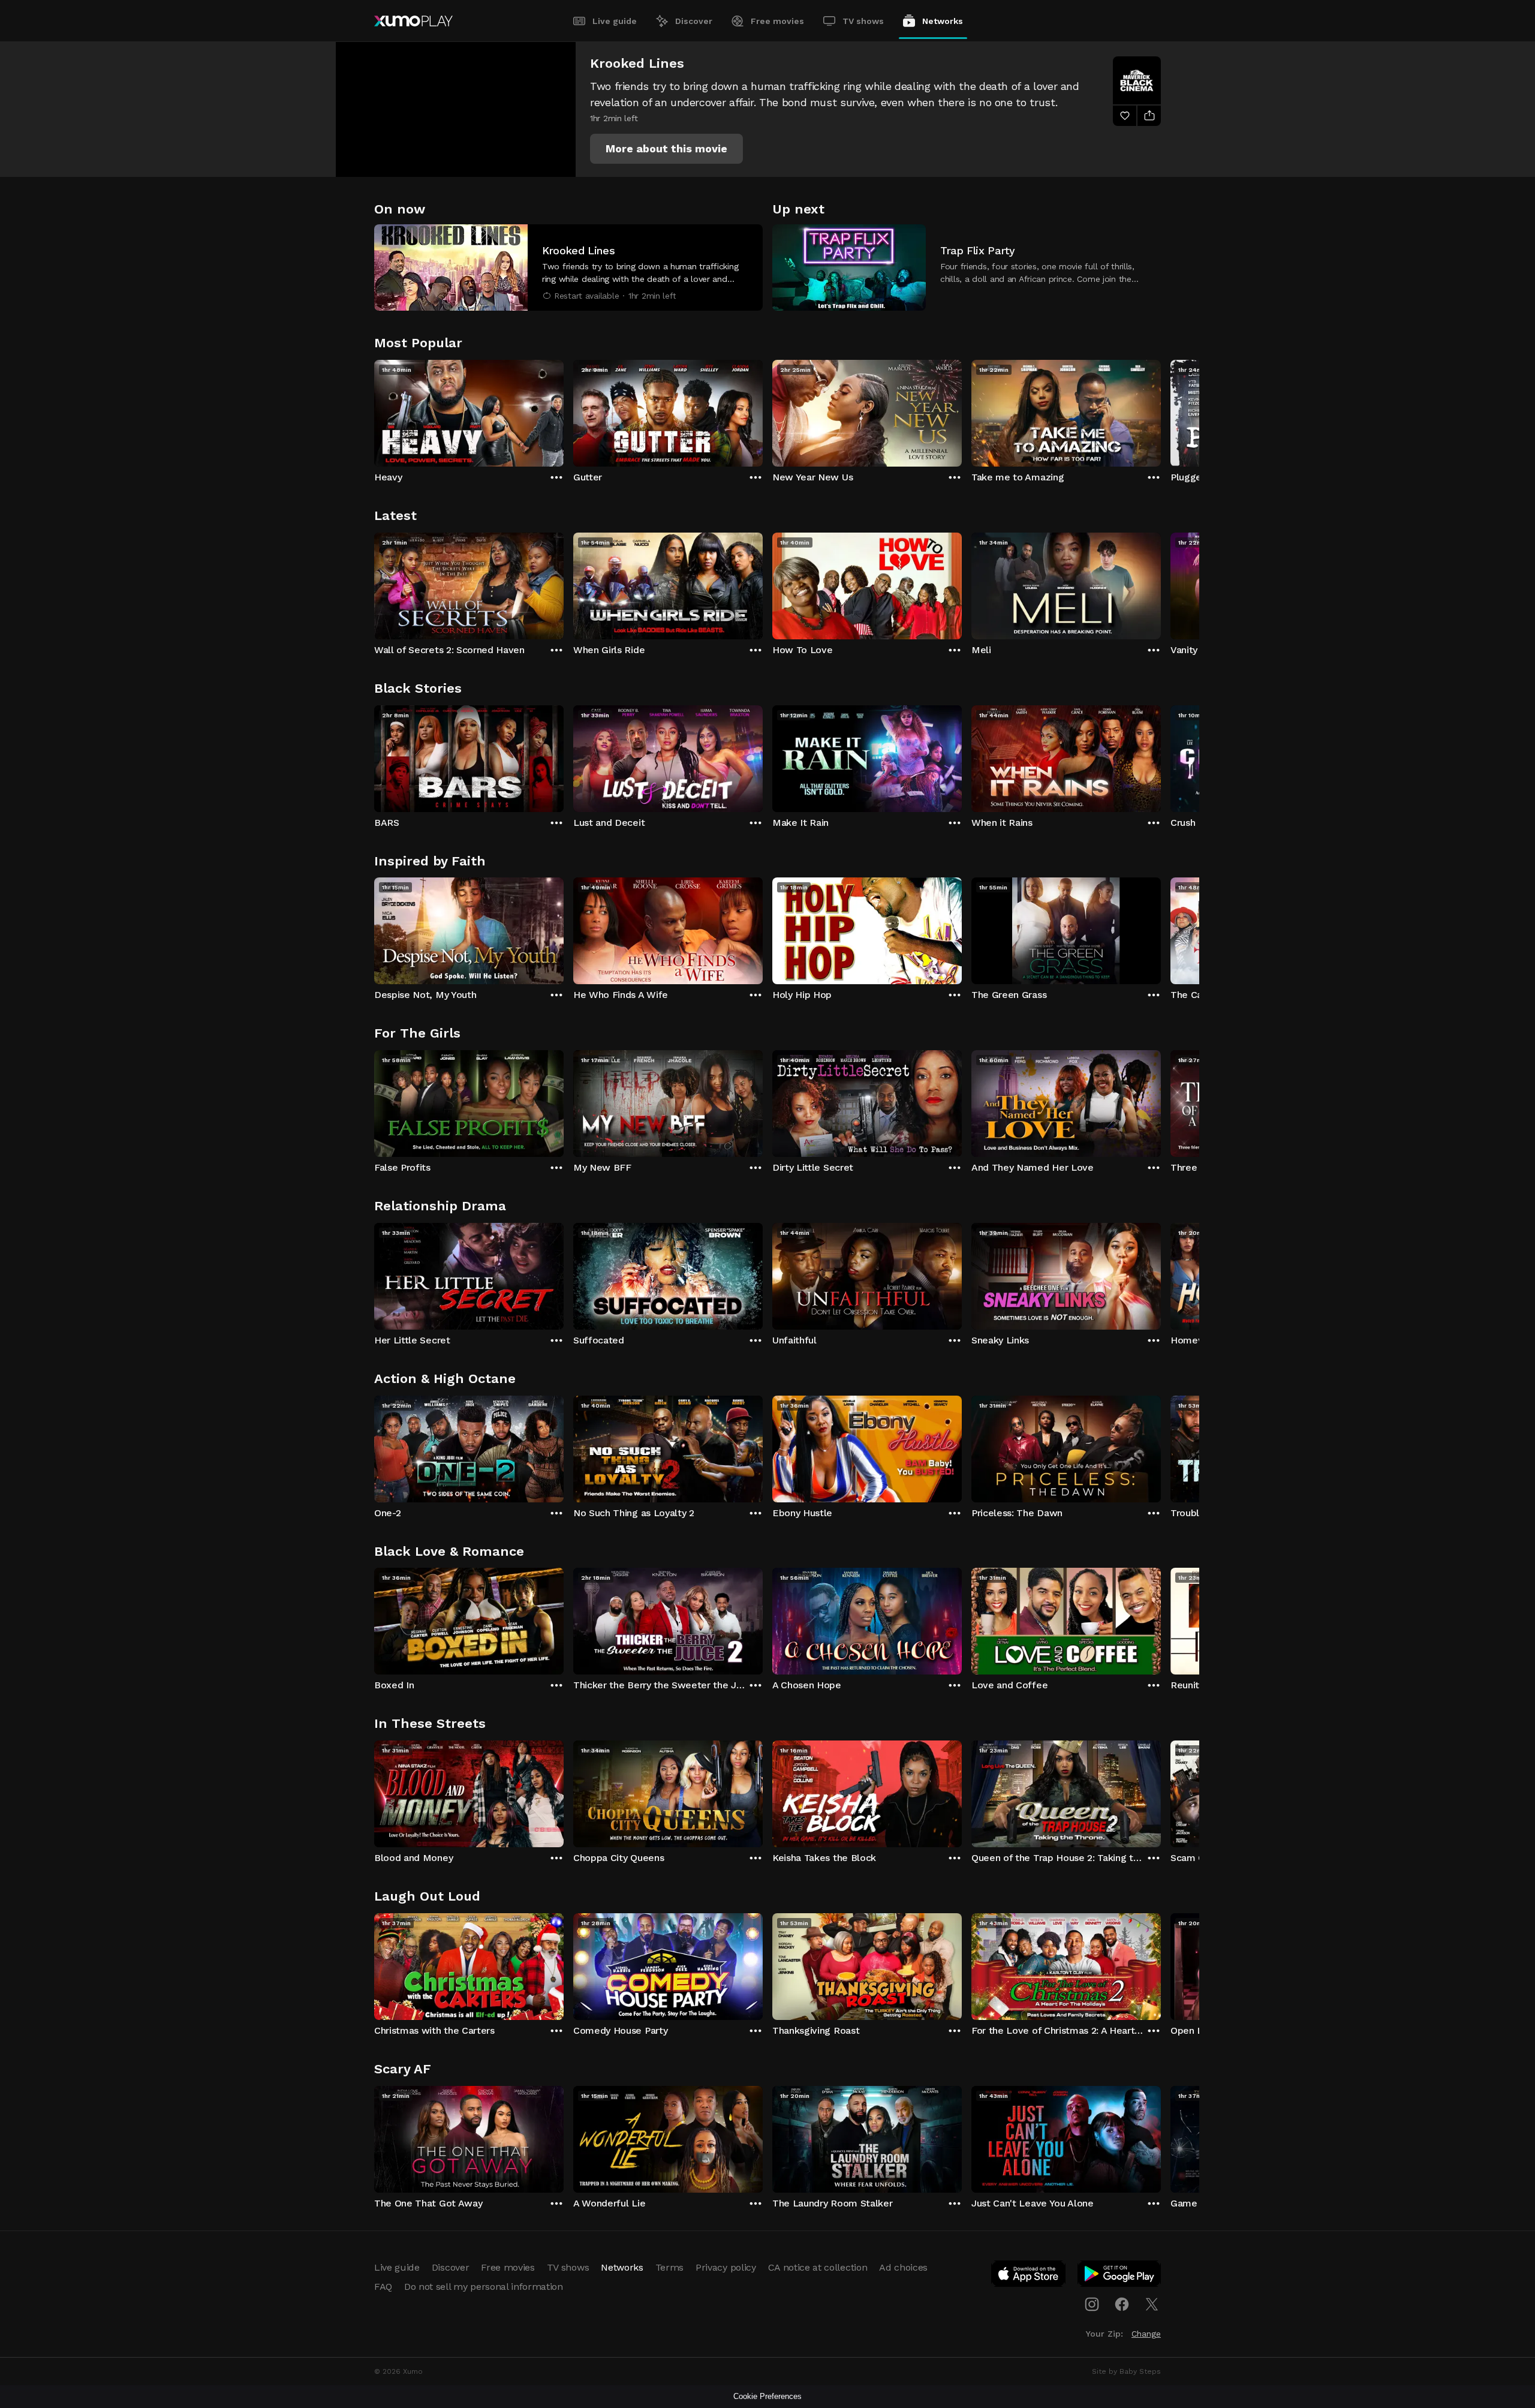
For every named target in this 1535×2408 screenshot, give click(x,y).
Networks (943, 21)
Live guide (615, 21)
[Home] (413, 21)
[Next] (1161, 410)
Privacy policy (726, 2267)
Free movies (777, 21)
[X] (1152, 2304)
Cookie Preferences (767, 2396)
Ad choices (903, 2267)
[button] (666, 149)
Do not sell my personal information (484, 2287)
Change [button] (1146, 2334)
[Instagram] (1092, 2304)
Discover (694, 21)
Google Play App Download (1120, 2276)
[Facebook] (1122, 2304)
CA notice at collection (818, 2267)
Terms (669, 2267)
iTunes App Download (1029, 2276)
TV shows (863, 21)
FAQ (383, 2287)
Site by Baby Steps (1126, 2371)
